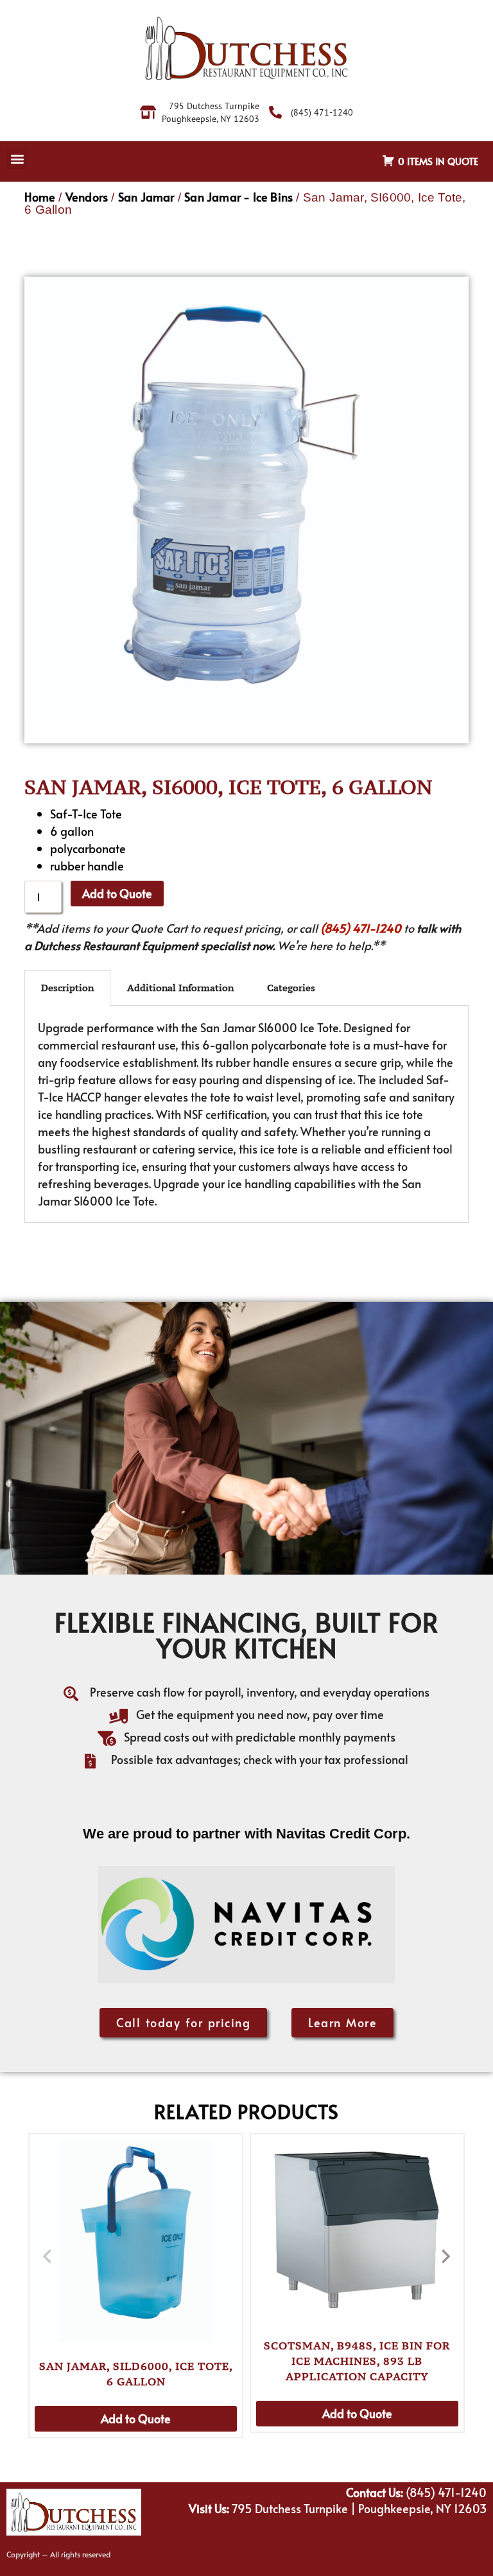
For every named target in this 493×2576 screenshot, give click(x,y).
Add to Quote (117, 893)
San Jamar (146, 197)
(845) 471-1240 (361, 928)
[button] (17, 158)
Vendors (87, 197)
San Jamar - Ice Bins (238, 197)
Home (40, 197)
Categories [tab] (291, 988)
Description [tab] (67, 988)
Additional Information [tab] (180, 988)
